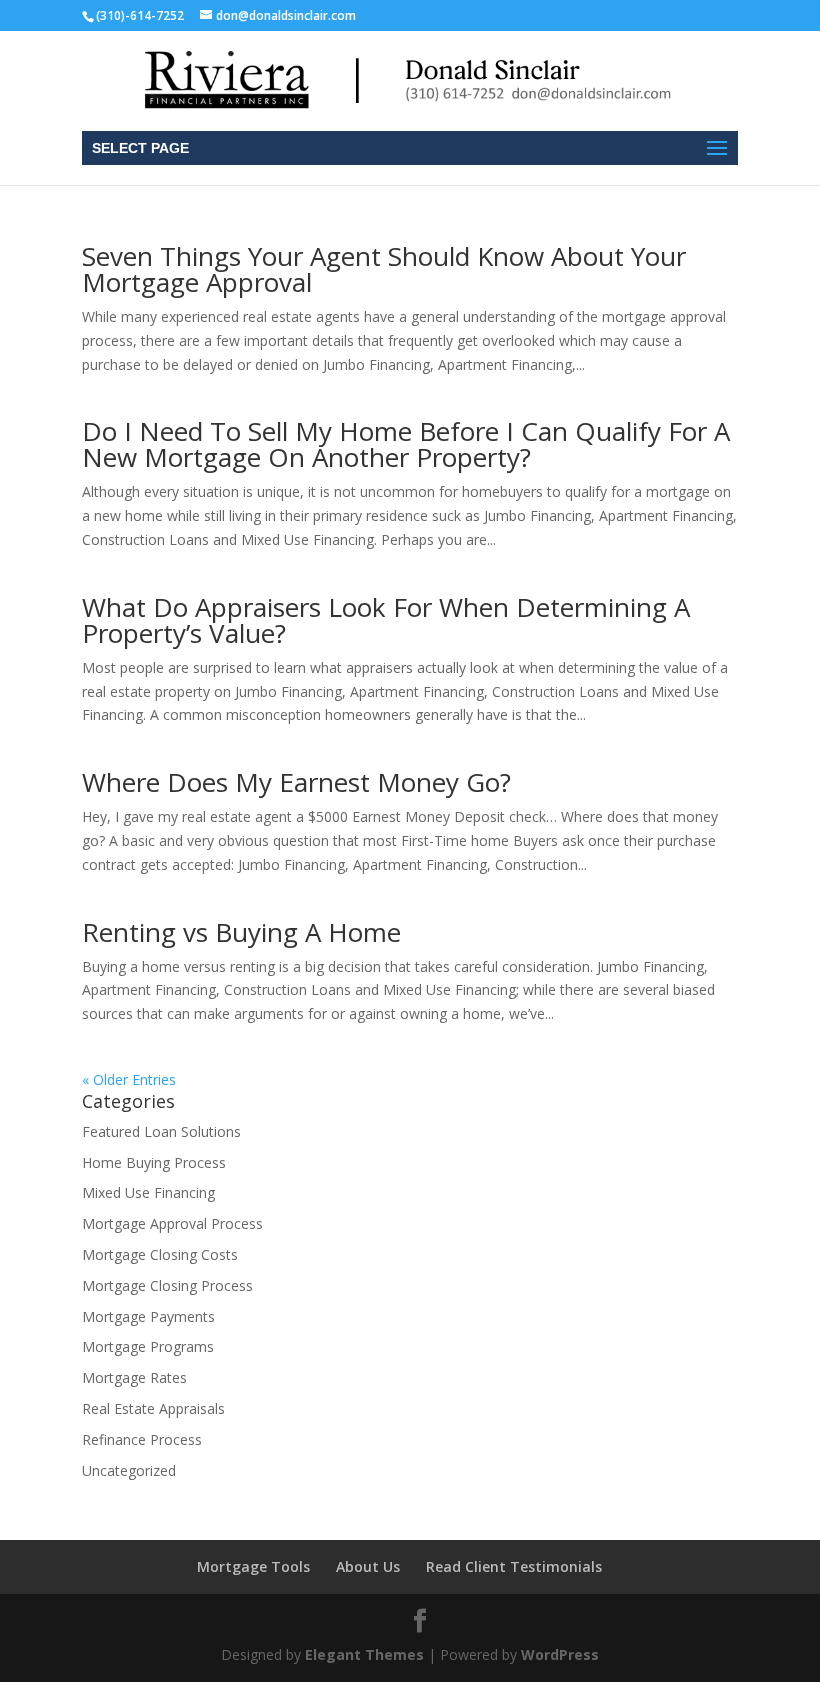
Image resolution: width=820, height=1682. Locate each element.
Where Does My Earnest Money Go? (296, 782)
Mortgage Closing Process (167, 1285)
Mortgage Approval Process (172, 1223)
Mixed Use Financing (148, 1192)
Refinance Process (142, 1439)
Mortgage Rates (134, 1377)
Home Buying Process (154, 1162)
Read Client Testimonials (514, 1566)
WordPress (560, 1654)
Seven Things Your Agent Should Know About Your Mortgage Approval (384, 269)
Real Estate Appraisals (153, 1408)
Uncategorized (129, 1470)
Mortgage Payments (148, 1316)
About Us (368, 1566)
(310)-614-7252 (140, 15)
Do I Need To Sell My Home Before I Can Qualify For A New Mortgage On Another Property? (406, 444)
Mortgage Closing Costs (160, 1254)
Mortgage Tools (253, 1566)
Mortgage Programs (148, 1346)
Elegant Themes (364, 1654)
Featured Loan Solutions (161, 1131)
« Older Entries (129, 1079)
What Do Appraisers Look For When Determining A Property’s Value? (386, 620)
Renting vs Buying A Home (241, 932)
